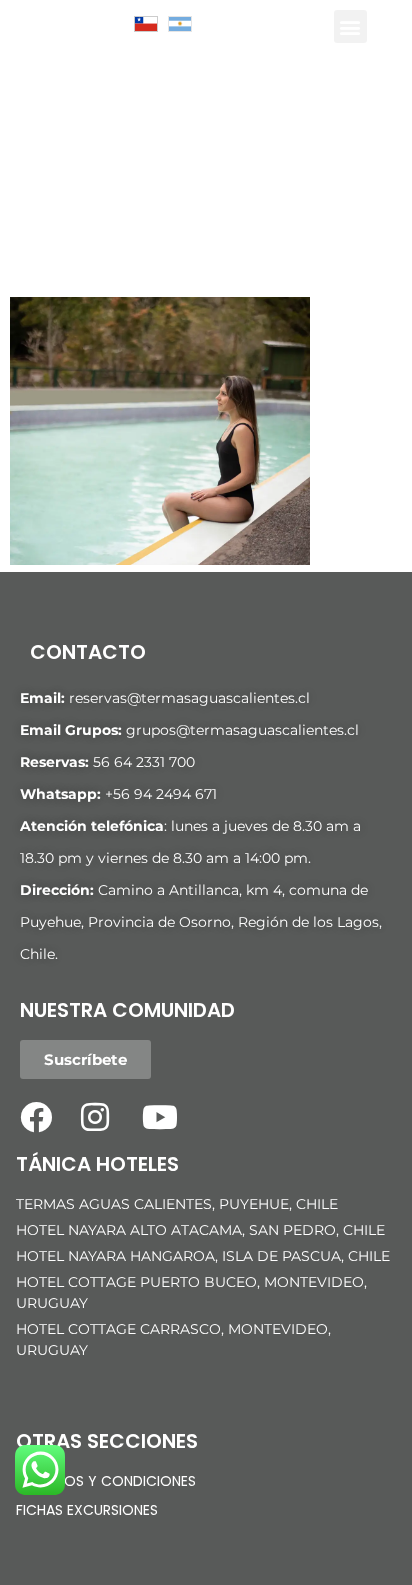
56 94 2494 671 (165, 794)
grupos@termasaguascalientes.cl (242, 730)
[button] (350, 26)
